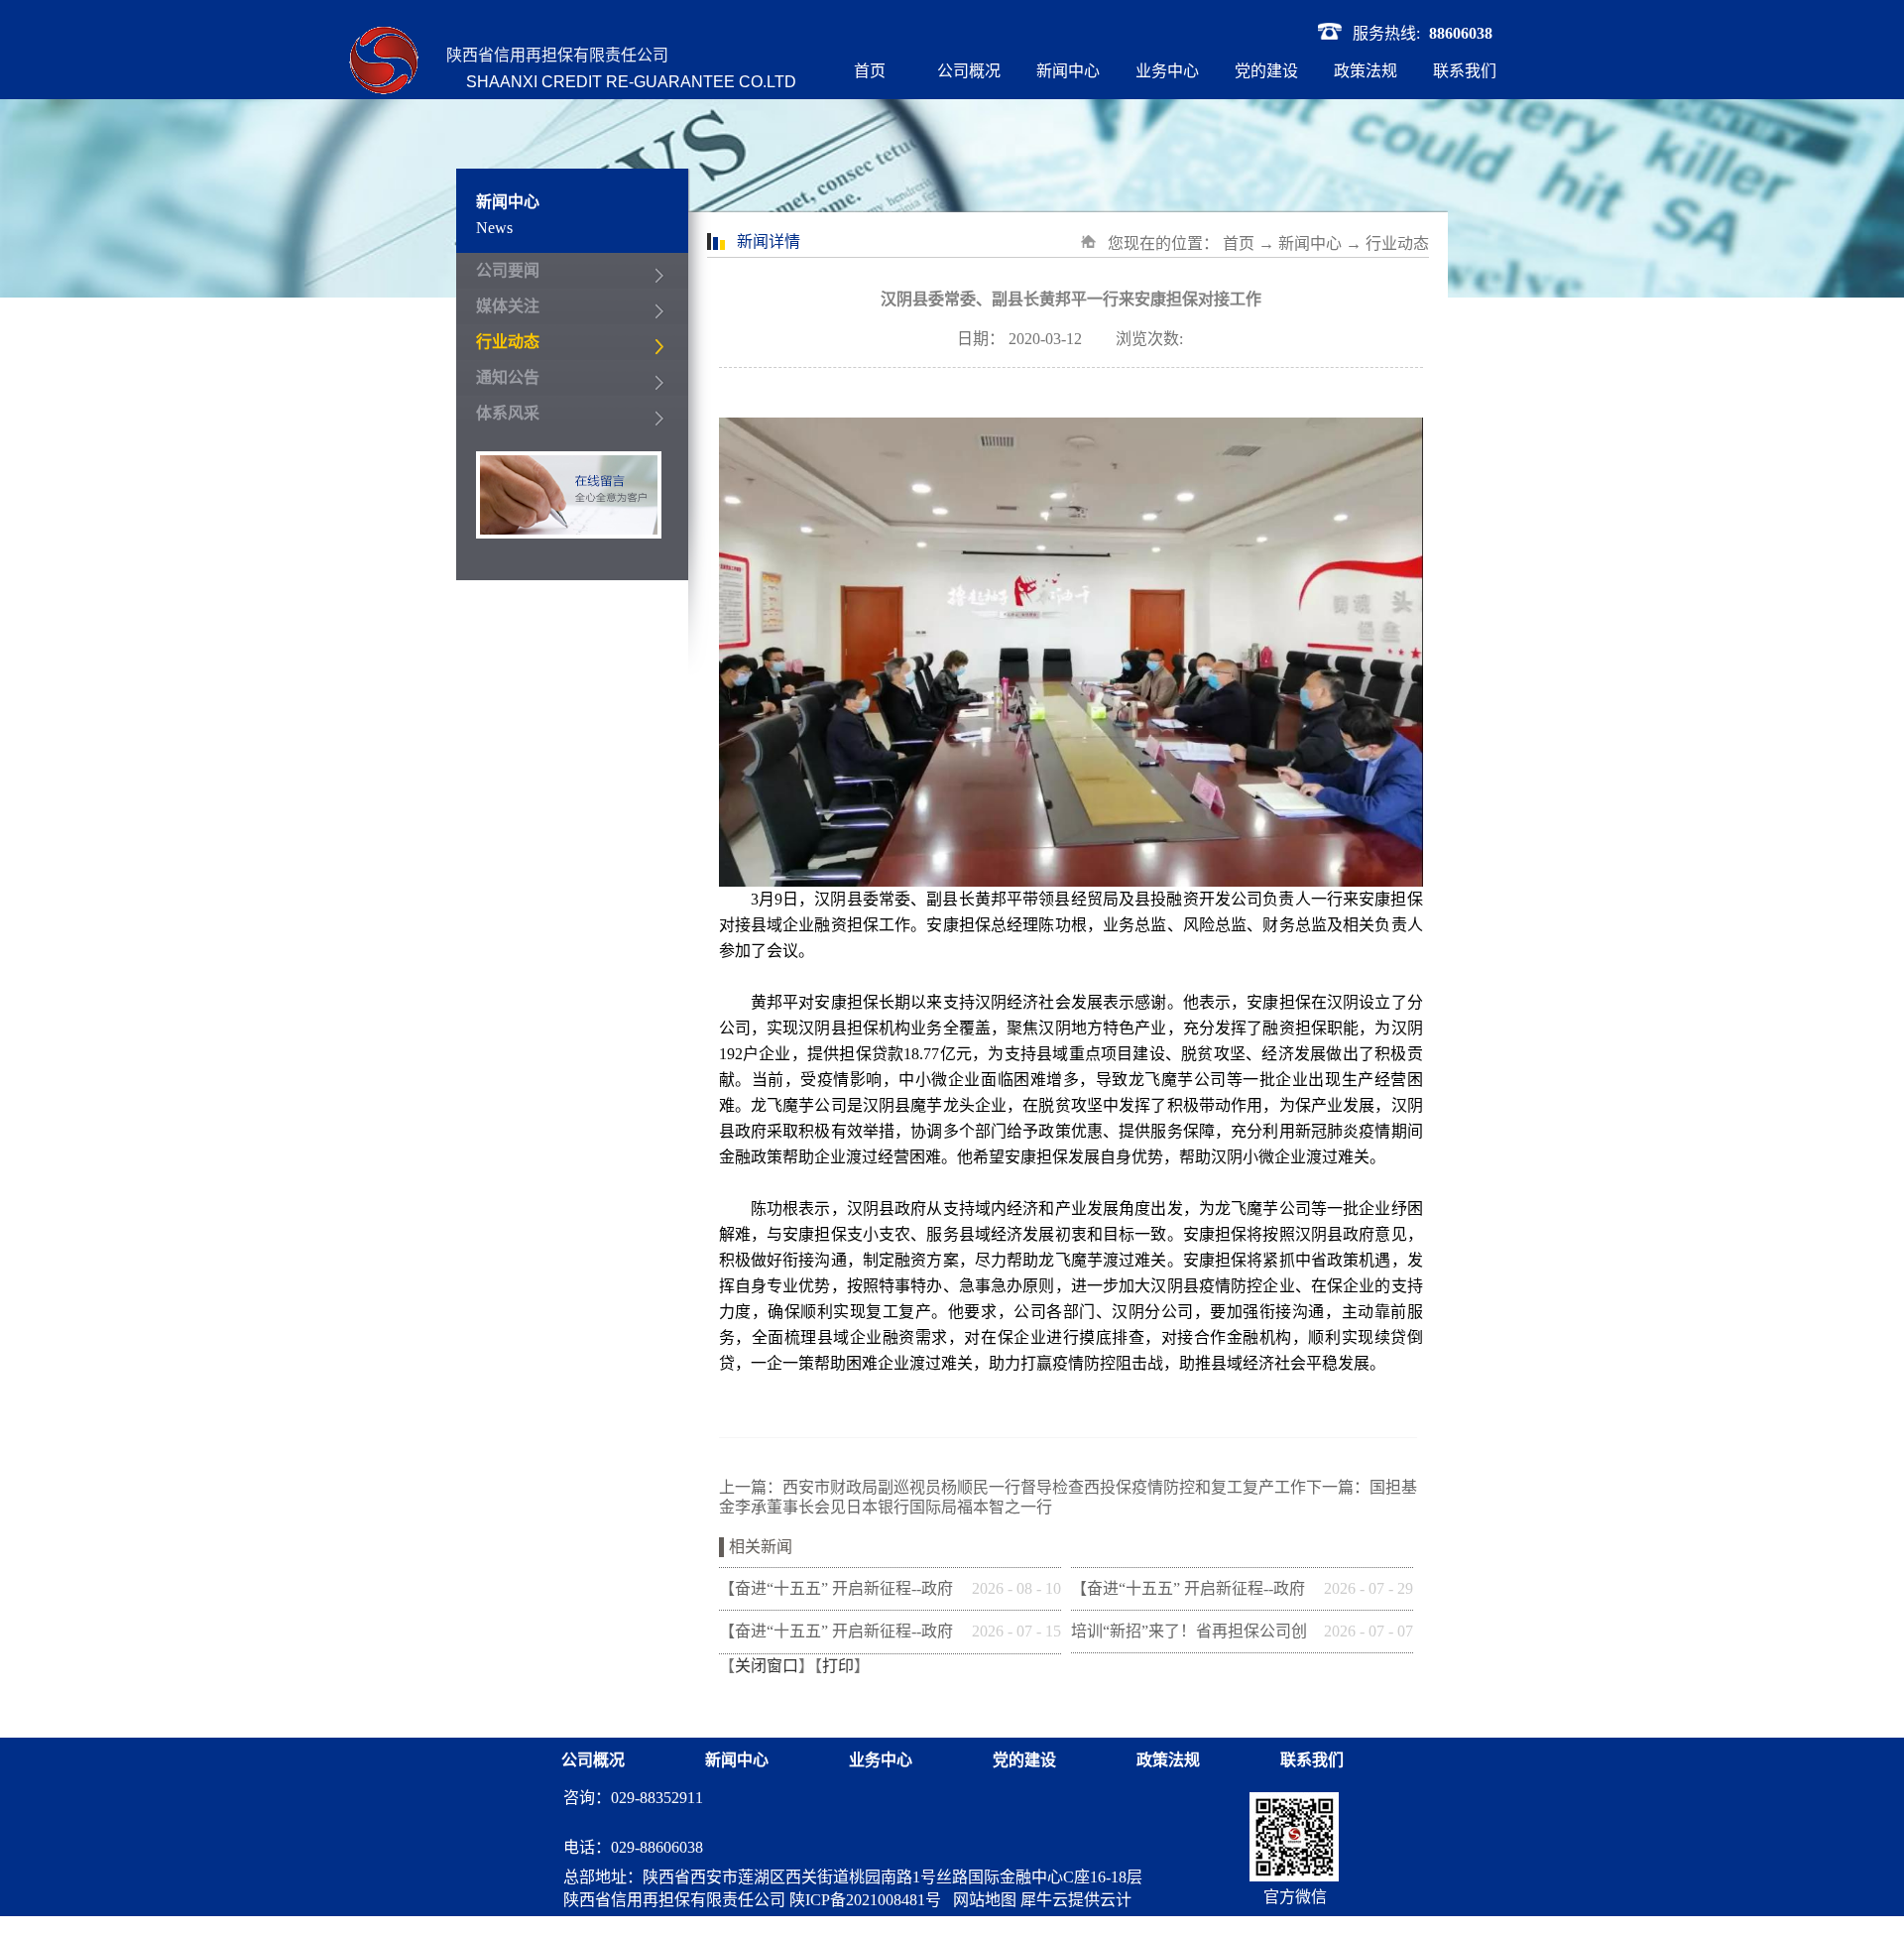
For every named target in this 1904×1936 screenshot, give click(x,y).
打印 (838, 1666)
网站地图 (981, 1900)
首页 (870, 71)
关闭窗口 (767, 1666)
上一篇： (1012, 1487)
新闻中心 (1310, 243)
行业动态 (1397, 243)
